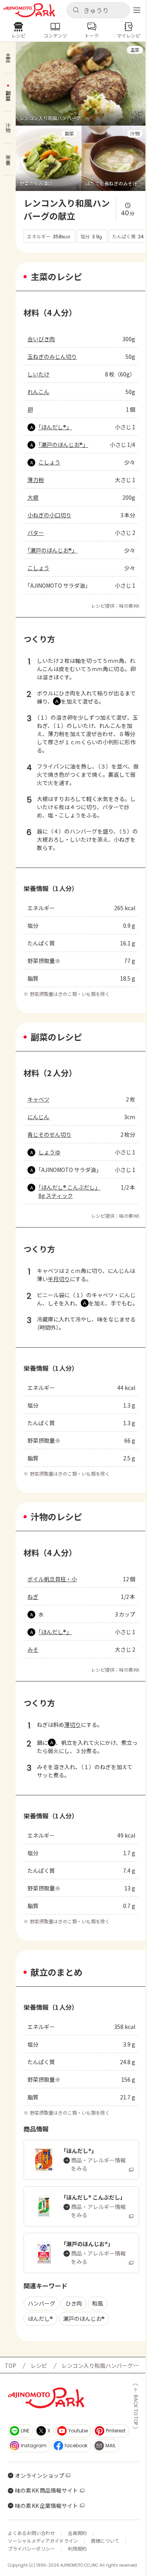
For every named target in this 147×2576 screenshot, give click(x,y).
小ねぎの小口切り (49, 515)
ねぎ (33, 1597)
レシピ (39, 2365)
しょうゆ (49, 1152)
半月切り (59, 1279)
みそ (33, 1649)
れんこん (38, 392)
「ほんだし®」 (55, 427)
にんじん (38, 1117)
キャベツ (38, 1099)
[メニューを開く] (137, 10)
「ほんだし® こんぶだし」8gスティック (69, 1191)
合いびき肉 (41, 339)
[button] (98, 10)
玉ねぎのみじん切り (52, 356)
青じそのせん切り (49, 1134)
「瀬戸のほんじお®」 (63, 445)
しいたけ (38, 374)
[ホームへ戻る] (29, 10)
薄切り (73, 1725)
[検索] (76, 10)
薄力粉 (36, 480)
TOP (10, 2365)
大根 (33, 497)
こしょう (49, 462)
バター (36, 533)
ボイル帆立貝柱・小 (52, 1579)
